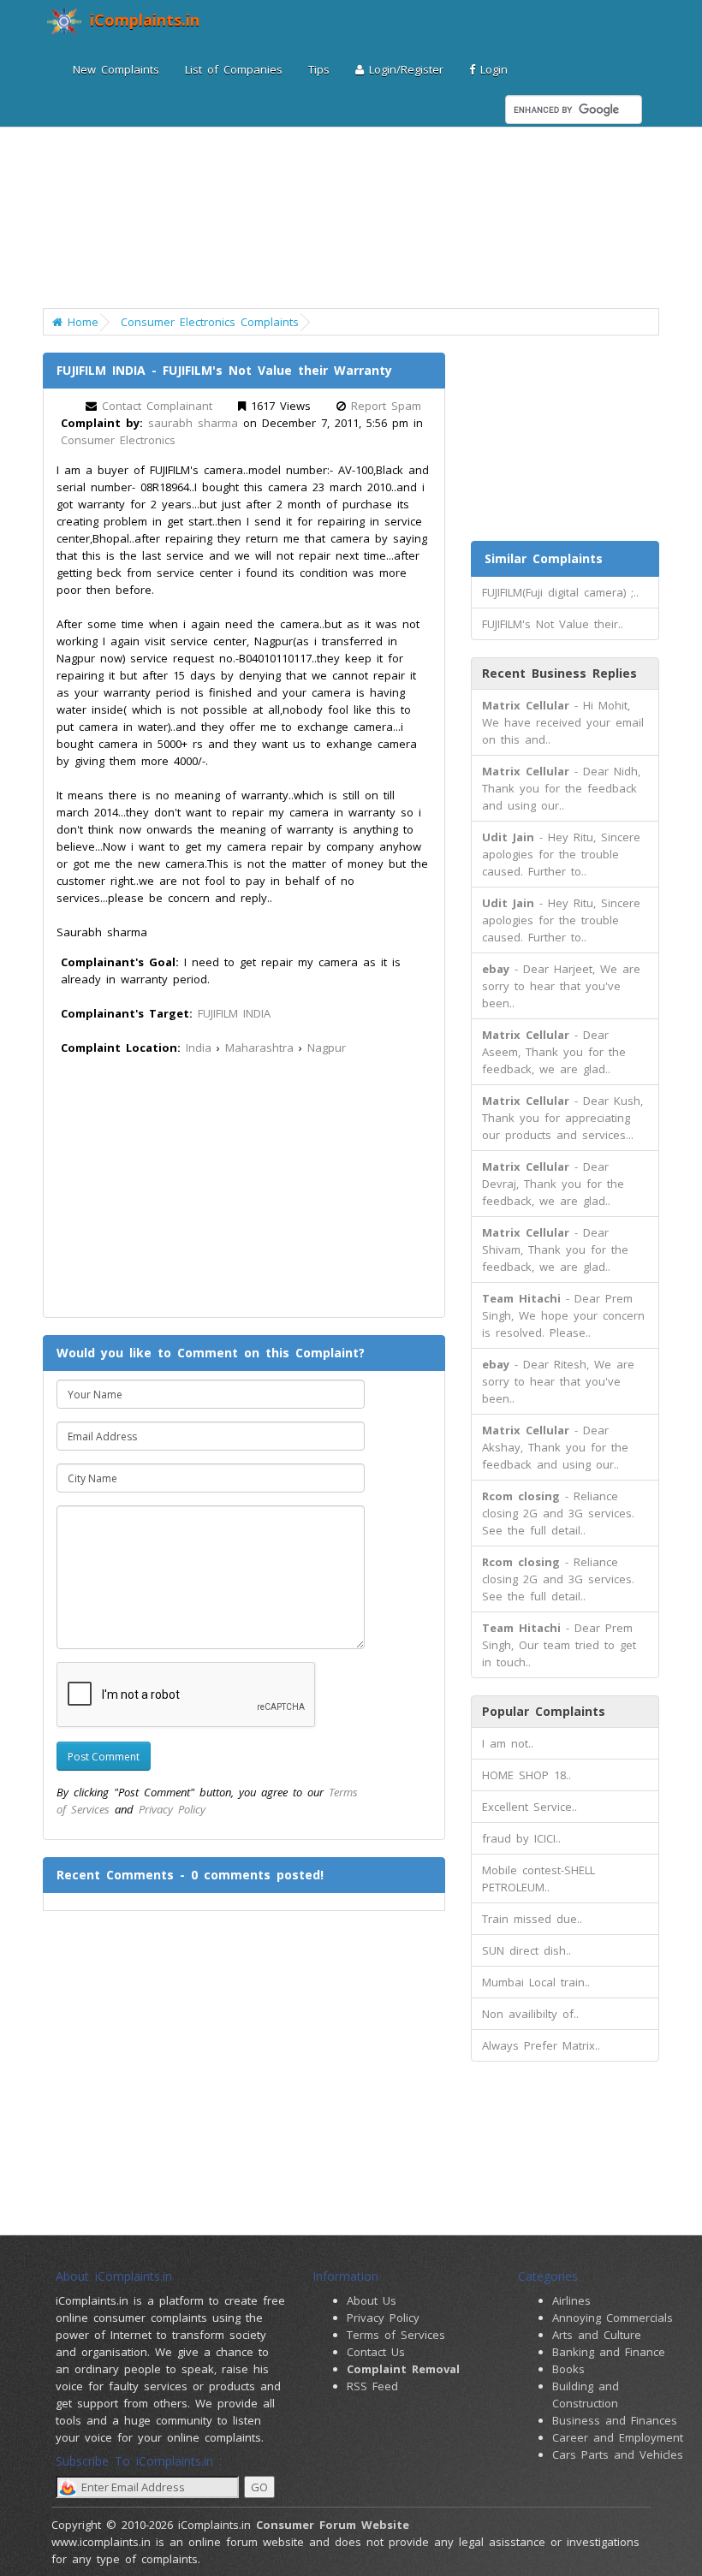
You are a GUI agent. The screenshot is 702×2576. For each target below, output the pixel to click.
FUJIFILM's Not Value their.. (553, 624)
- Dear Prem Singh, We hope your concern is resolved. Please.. (563, 1315)
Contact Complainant (157, 406)
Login (491, 69)
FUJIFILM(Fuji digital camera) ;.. (560, 592)
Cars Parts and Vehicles (618, 2454)
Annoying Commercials (613, 2318)
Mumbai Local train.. (536, 1982)
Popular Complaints (544, 1711)
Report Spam (386, 406)
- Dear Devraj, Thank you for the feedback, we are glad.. (553, 1184)
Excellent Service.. (529, 1807)
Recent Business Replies (559, 673)
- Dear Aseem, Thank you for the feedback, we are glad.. (554, 1052)
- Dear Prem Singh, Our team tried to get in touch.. (559, 1645)
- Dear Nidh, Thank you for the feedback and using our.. (561, 788)
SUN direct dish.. (526, 1950)
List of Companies (234, 69)
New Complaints (116, 69)
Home (80, 322)
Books (568, 2369)
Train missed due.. (532, 1919)
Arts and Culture (597, 2335)
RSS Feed (372, 2386)
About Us (372, 2300)
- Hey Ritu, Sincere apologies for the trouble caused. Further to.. (561, 854)
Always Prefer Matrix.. (541, 2045)
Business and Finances (615, 2420)
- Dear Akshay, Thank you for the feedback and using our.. (555, 1447)
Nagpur (327, 1048)
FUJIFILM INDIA (234, 1013)
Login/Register (404, 69)
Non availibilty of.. (530, 2014)
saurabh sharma (193, 423)
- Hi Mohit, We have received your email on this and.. (563, 722)
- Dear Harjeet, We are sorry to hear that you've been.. (561, 986)
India (199, 1048)
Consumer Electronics (118, 440)
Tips (319, 69)
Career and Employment (618, 2437)
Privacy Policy (172, 1809)
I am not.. (508, 1743)
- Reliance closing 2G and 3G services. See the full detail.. (558, 1513)
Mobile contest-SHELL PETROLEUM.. (538, 1879)
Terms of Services (396, 2335)
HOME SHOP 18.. (526, 1775)
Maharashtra (259, 1048)
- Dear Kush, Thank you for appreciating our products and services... (562, 1118)
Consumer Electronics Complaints (210, 322)
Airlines (571, 2300)
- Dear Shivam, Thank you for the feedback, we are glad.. (555, 1249)
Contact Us (376, 2352)
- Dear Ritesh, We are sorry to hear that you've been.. (558, 1381)
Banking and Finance (609, 2352)
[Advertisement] (372, 188)
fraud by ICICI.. (521, 1838)
